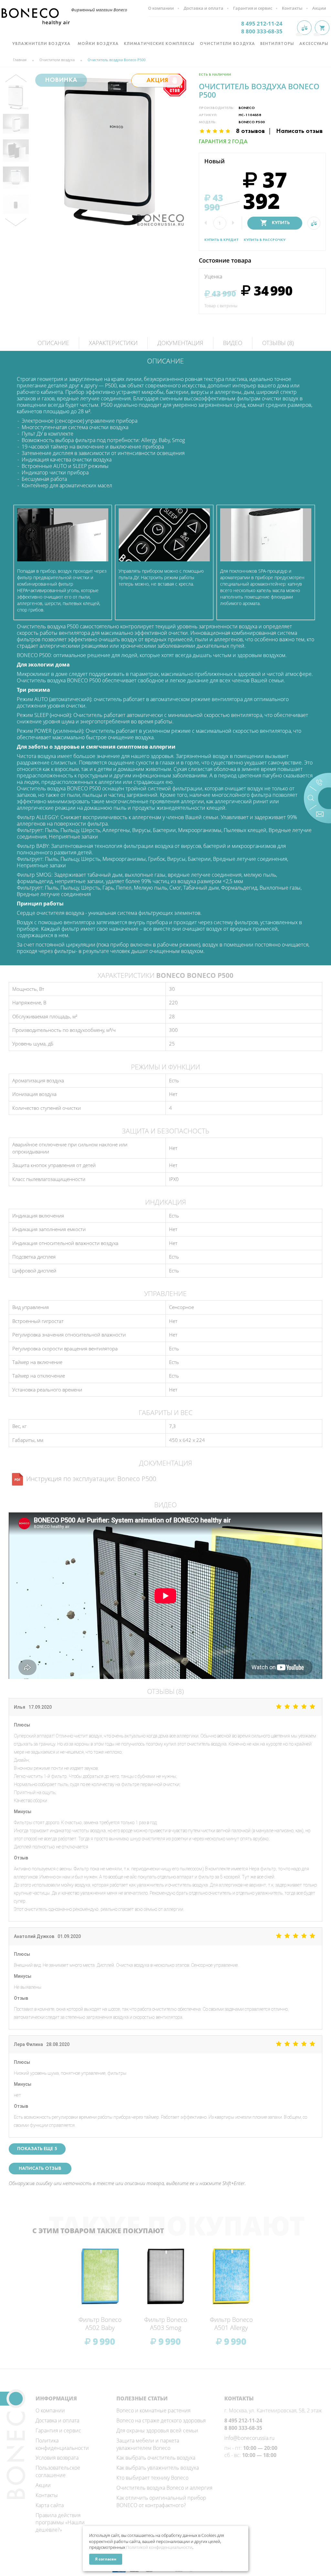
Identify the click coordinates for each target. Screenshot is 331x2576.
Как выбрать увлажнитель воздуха (158, 2468)
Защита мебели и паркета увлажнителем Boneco (148, 2444)
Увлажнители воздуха (42, 44)
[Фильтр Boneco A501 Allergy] (231, 2276)
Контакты (47, 2495)
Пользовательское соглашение (58, 2471)
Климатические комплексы (159, 44)
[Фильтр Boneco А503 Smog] (166, 2276)
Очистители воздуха (227, 44)
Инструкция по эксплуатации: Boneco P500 (91, 1479)
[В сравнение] (314, 223)
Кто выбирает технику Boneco (152, 2478)
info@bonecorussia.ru (249, 2438)
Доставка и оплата (57, 2420)
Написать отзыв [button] (40, 2169)
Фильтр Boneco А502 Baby (100, 2324)
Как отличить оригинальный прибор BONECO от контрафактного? (161, 2501)
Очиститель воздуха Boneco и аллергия (164, 2488)
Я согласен (106, 2559)
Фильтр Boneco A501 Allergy (231, 2324)
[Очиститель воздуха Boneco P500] (16, 97)
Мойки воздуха (98, 44)
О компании (50, 2410)
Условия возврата (57, 2458)
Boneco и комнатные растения (153, 2410)
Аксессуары (314, 44)
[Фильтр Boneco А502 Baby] (100, 2276)
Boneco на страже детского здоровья (161, 2420)
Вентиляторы (277, 44)
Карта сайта (50, 2505)
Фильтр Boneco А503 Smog (166, 2324)
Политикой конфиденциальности (159, 2547)
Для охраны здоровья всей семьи (157, 2430)
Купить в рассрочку (265, 240)
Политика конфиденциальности (62, 2444)
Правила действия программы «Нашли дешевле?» (60, 2523)
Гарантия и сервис (58, 2430)
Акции (43, 2485)
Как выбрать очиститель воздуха (156, 2458)
